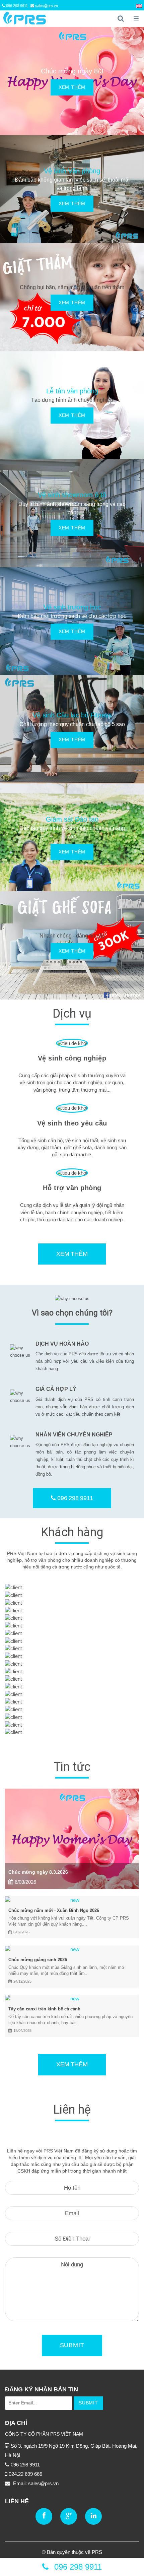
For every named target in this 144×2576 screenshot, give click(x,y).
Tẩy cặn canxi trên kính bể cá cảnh (44, 2009)
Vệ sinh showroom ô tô (72, 495)
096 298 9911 (16, 6)
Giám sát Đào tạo (72, 819)
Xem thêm (72, 87)
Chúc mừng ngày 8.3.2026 (38, 1872)
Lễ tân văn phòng (72, 391)
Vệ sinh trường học (72, 607)
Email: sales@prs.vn (35, 2483)
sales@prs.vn (46, 6)
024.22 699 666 (25, 2474)
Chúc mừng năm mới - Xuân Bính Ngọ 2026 (54, 1910)
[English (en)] (139, 6)
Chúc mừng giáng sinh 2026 (38, 1960)
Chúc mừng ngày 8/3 (72, 71)
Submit (72, 2345)
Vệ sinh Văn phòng (72, 171)
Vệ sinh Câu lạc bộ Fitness (72, 715)
